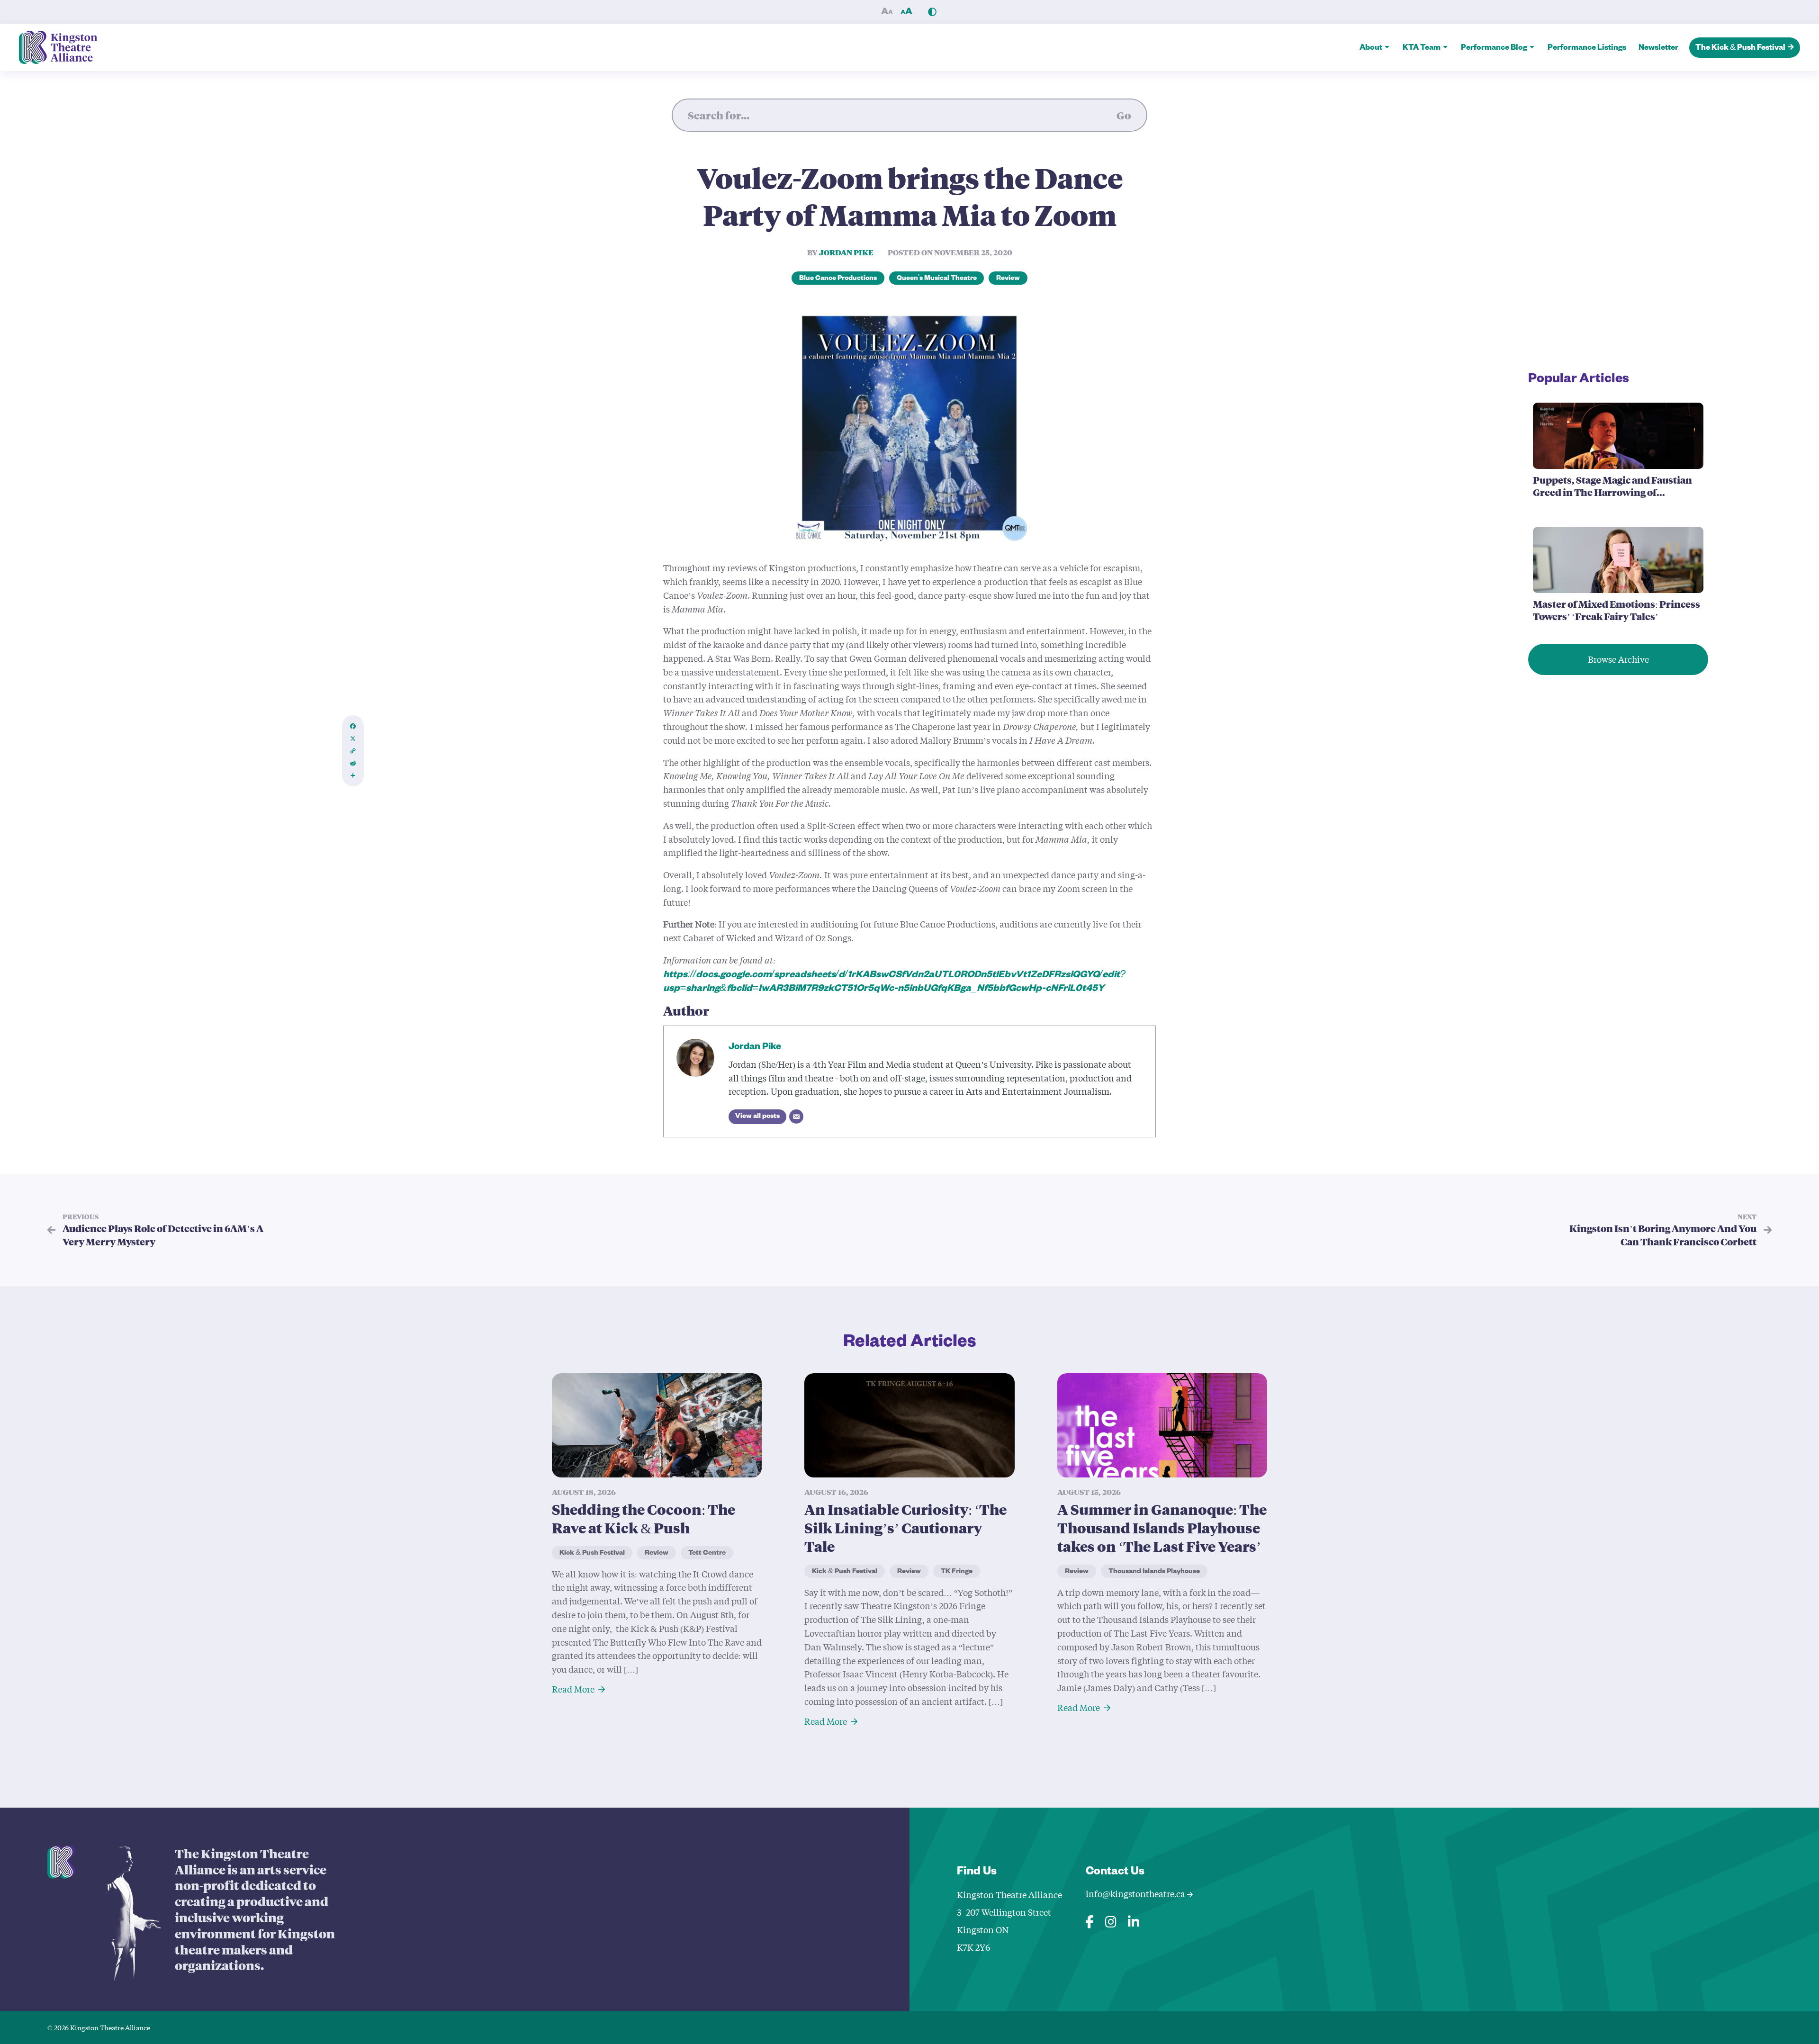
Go (1124, 115)
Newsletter (1658, 49)
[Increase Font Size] (906, 12)
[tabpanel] (657, 1534)
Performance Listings (1587, 49)
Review (1008, 279)
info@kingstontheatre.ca (1136, 1894)
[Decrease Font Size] (887, 12)
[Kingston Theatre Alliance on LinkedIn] (1134, 1920)
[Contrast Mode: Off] (932, 12)
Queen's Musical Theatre (937, 279)
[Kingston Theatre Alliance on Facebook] (1090, 1920)
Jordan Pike (846, 252)
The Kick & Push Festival (1740, 49)
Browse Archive (1618, 659)
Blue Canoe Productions (838, 279)
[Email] (796, 1117)
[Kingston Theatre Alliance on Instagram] (1111, 1920)
